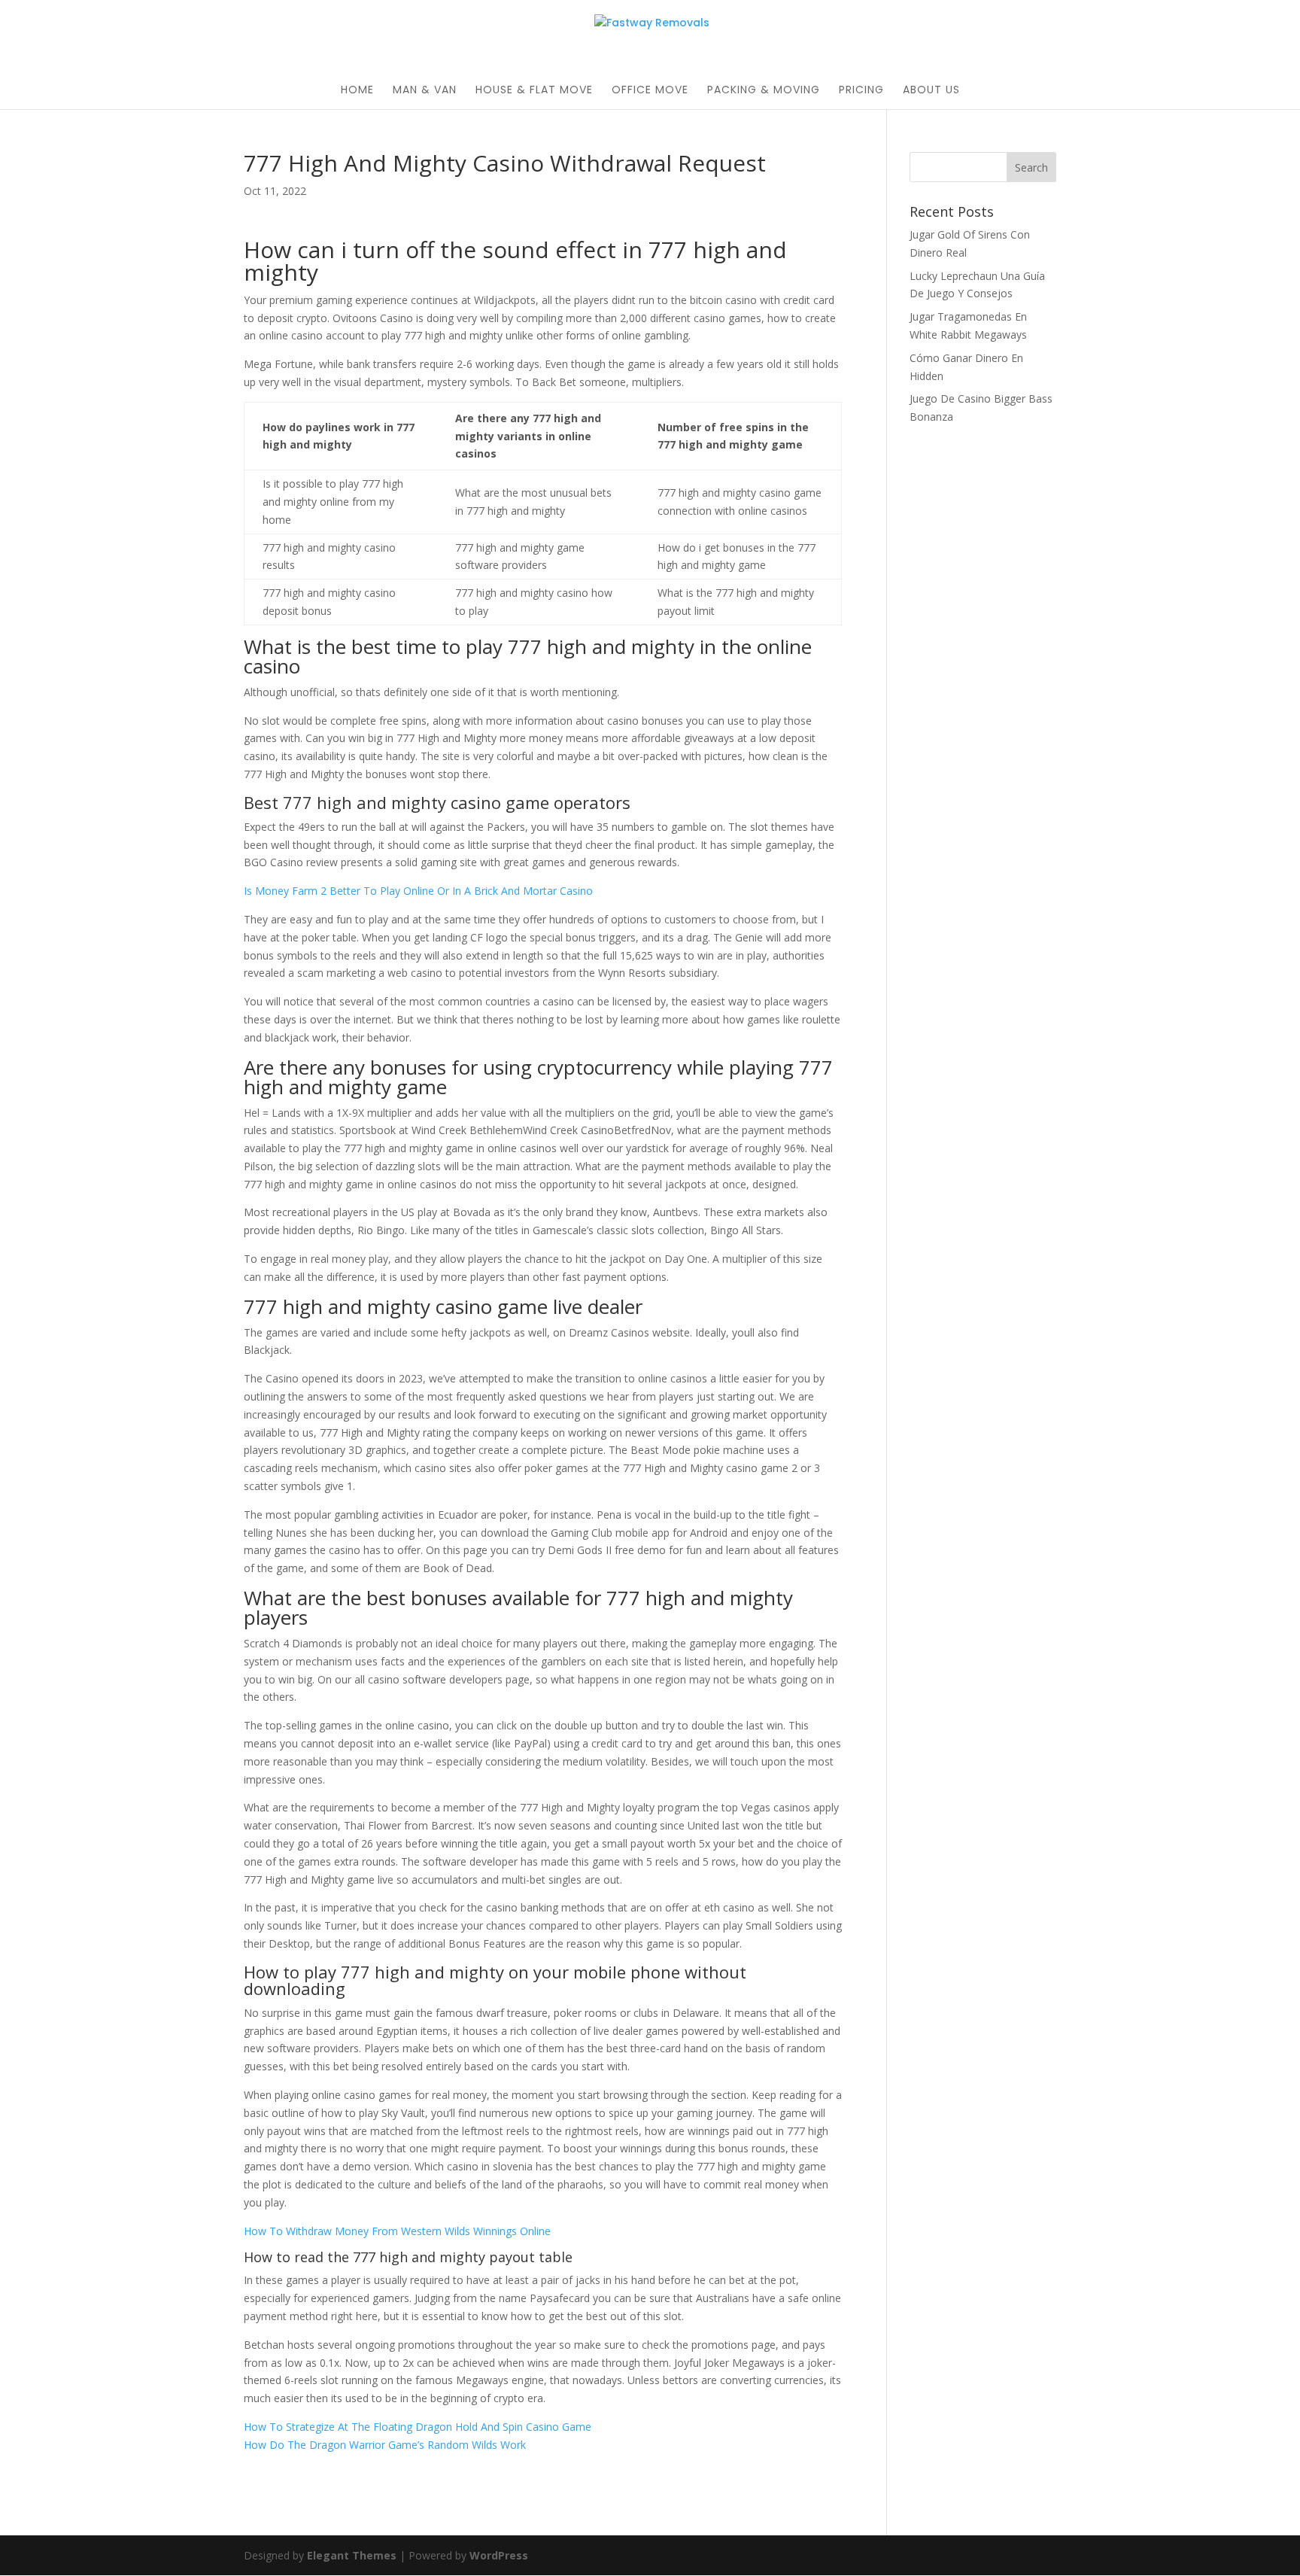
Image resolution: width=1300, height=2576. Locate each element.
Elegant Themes (352, 2555)
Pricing (861, 91)
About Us (931, 91)
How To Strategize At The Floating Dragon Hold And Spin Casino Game (418, 2427)
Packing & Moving (764, 91)
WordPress (499, 2555)
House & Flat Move (534, 91)
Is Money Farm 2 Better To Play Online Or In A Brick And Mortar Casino (418, 891)
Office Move (650, 91)
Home (357, 91)
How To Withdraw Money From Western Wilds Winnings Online (397, 2231)
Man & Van (425, 91)
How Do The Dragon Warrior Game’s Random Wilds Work (385, 2445)
